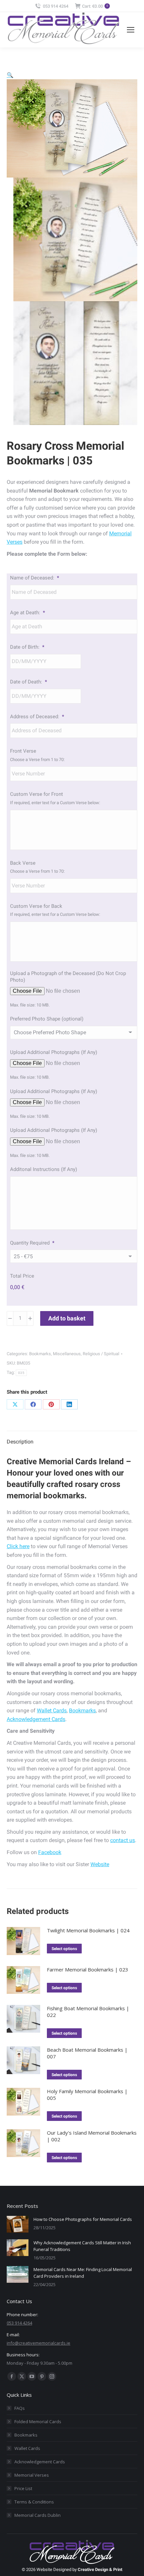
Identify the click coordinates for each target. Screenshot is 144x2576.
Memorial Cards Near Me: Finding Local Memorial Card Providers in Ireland (83, 2273)
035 (21, 1373)
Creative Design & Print (100, 2569)
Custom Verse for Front (37, 794)
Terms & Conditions (34, 2502)
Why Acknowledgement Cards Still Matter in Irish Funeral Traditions (82, 2246)
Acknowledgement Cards (36, 1719)
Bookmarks (40, 1354)
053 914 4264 (56, 6)
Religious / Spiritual (101, 1354)
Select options (64, 1949)
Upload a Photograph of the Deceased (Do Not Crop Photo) (68, 977)
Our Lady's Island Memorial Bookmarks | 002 (92, 2136)
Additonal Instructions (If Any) (44, 1169)
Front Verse (23, 751)
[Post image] (18, 2224)
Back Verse (23, 863)
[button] (10, 75)
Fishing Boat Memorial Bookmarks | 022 (88, 2012)
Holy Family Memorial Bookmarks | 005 (87, 2095)
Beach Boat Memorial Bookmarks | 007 (87, 2053)
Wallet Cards (52, 1710)
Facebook (50, 1852)
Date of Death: (28, 682)
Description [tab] (20, 1442)
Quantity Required (32, 1243)
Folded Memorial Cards (38, 2422)
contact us (123, 1840)
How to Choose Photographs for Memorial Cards (83, 2219)
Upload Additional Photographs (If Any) (54, 1052)
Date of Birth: (27, 647)
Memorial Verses (32, 2475)
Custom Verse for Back (36, 906)
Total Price (22, 1276)
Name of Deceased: (34, 578)
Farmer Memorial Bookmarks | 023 (88, 1969)
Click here (18, 1546)
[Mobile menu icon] (131, 30)
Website (100, 1864)
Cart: (95, 6)
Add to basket (67, 1318)
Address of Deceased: (37, 717)
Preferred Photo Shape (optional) (47, 1019)
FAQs (20, 2408)
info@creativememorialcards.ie (39, 2343)
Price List (23, 2488)
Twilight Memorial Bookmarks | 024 (88, 1930)
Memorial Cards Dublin (38, 2515)
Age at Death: (27, 613)
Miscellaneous (67, 1354)
